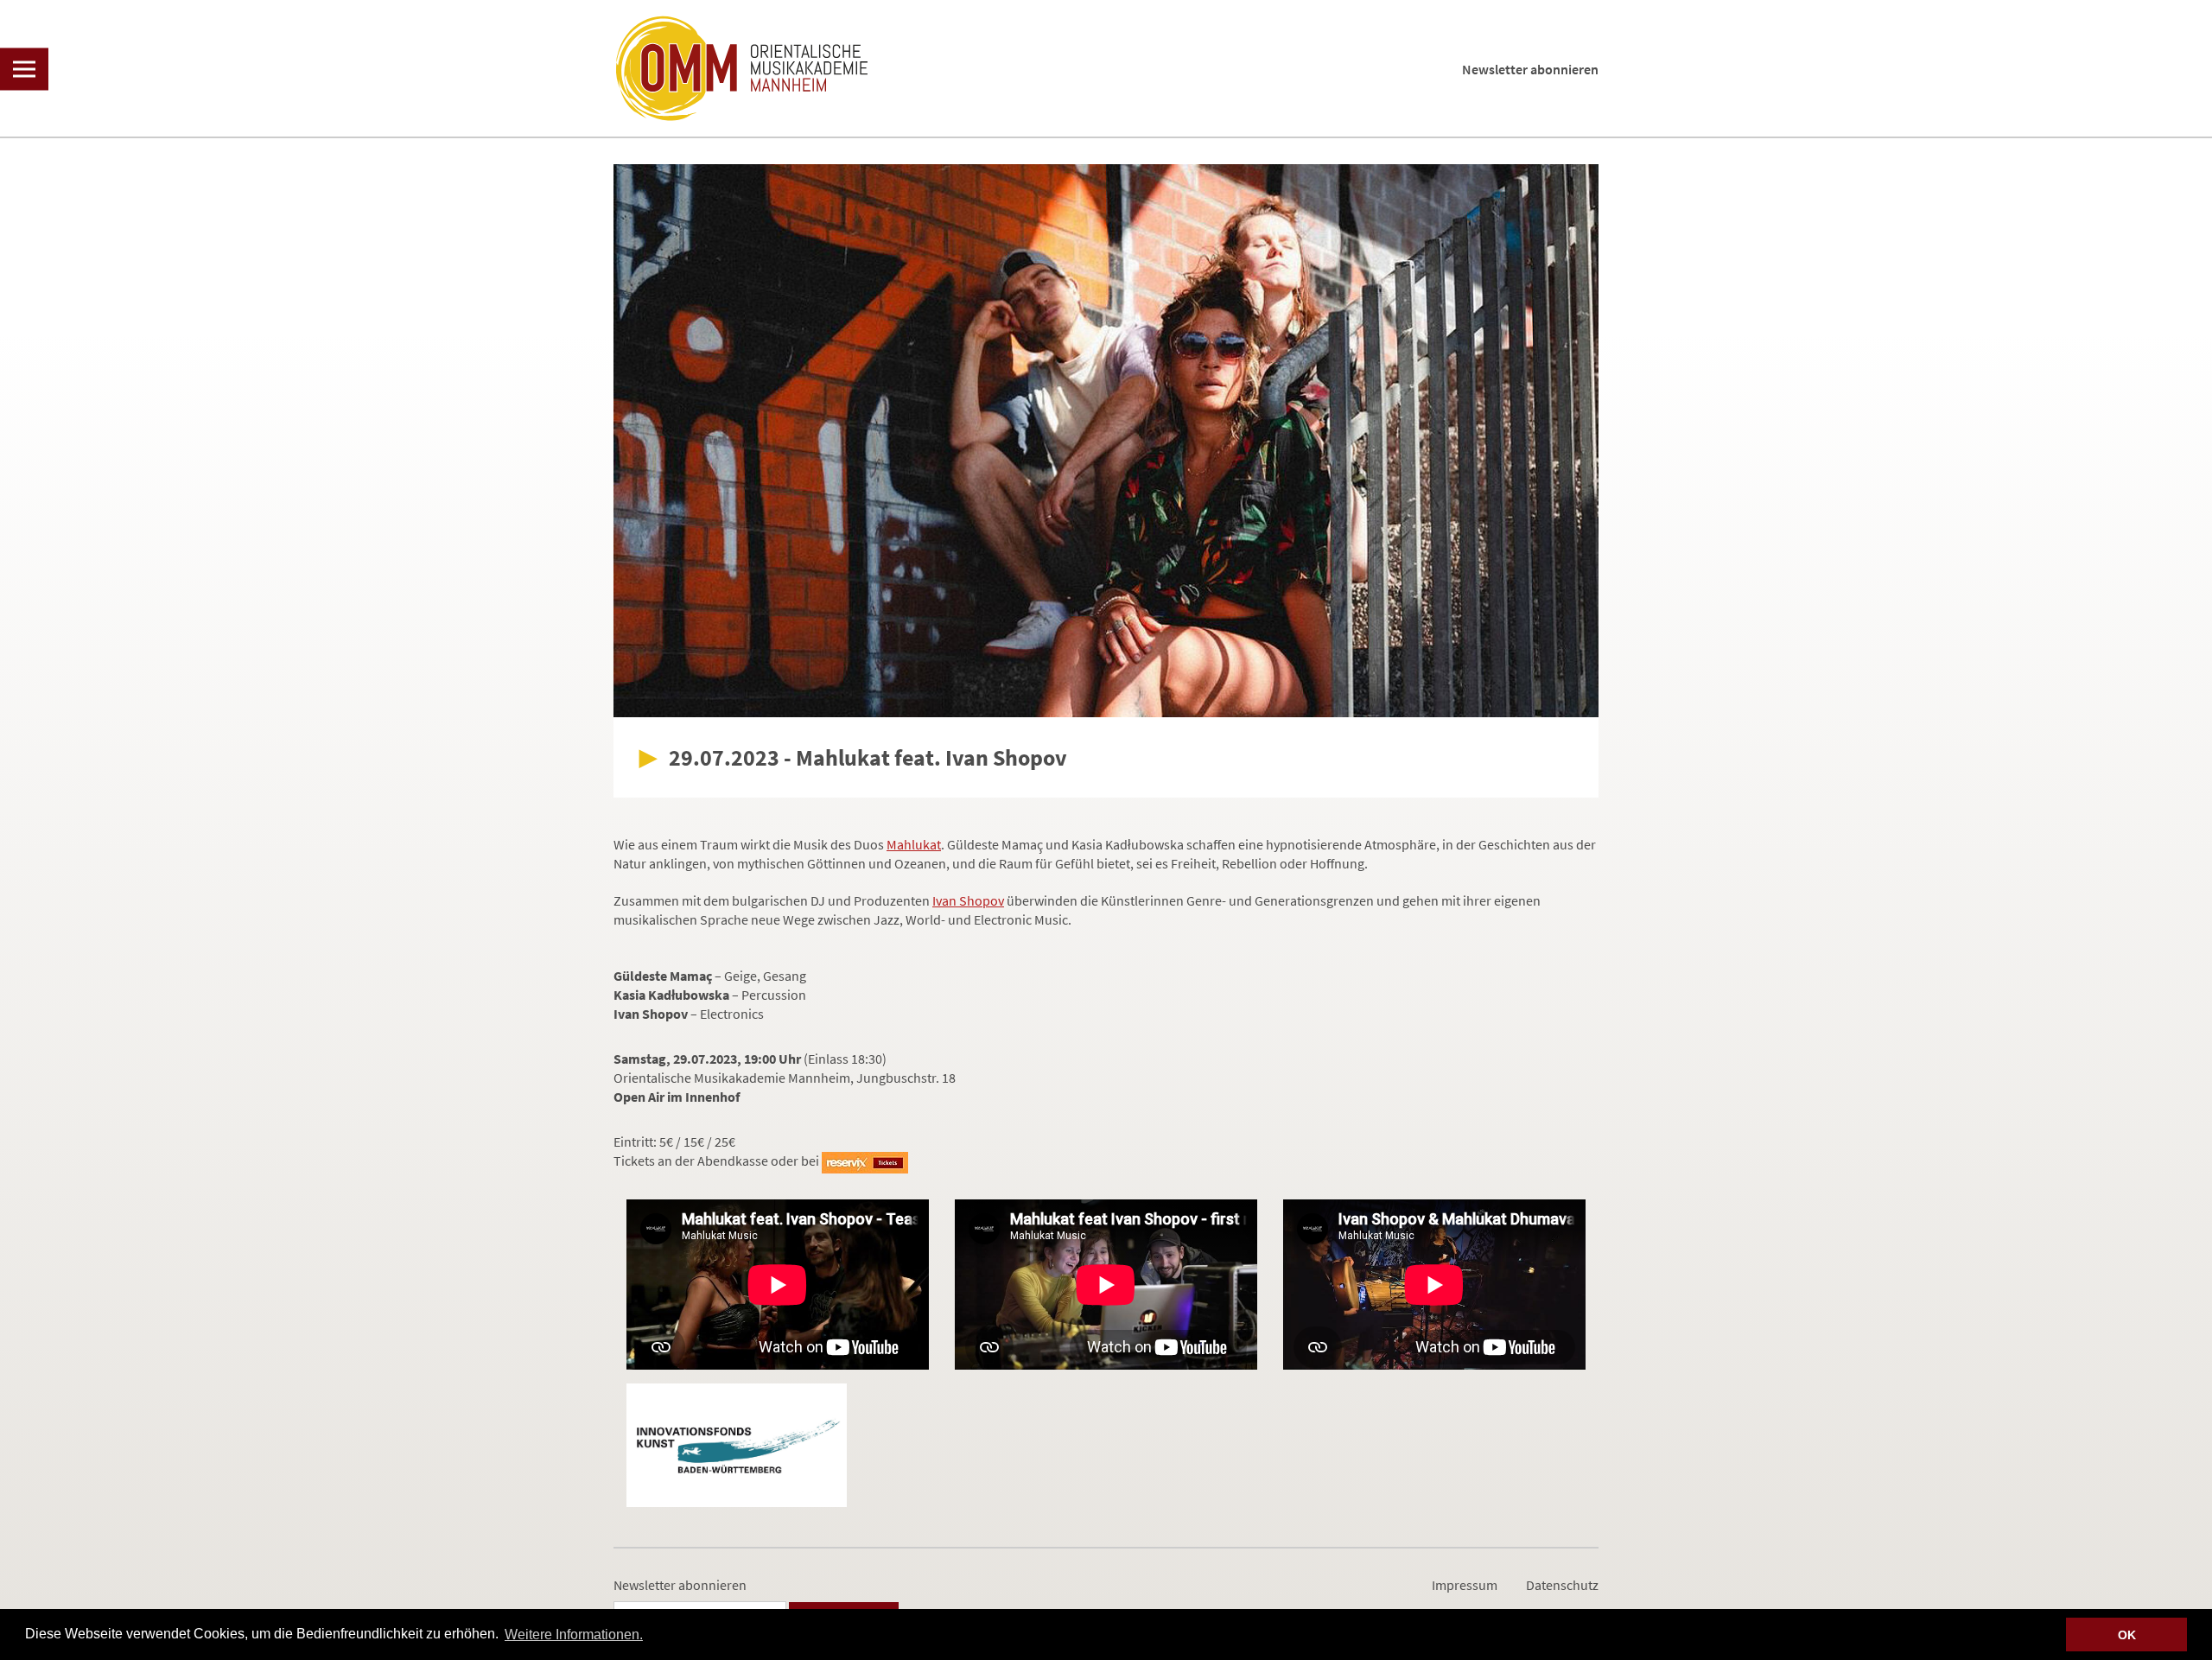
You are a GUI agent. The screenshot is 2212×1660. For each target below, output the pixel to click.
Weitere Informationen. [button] (574, 1635)
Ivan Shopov (968, 900)
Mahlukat (914, 844)
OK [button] (2127, 1635)
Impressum (1465, 1585)
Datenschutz (1562, 1585)
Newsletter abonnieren (1530, 69)
